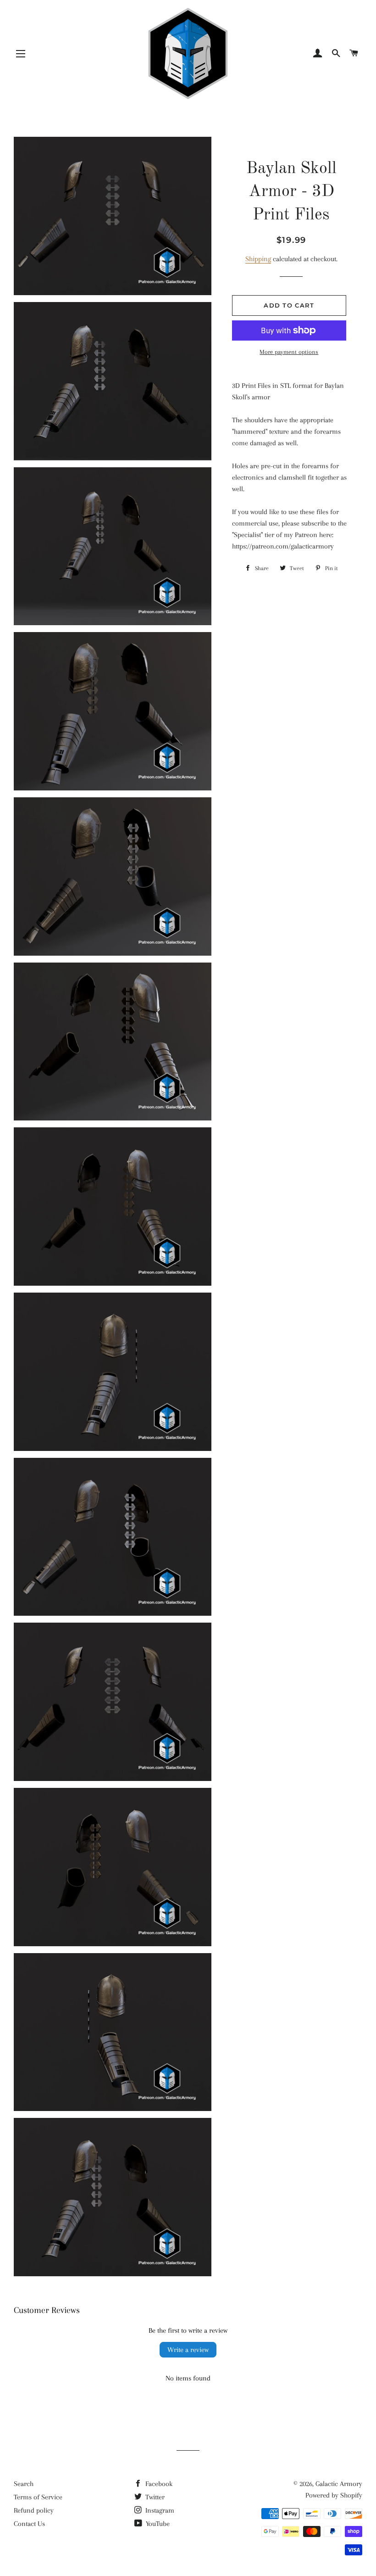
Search (24, 2484)
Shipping (258, 259)
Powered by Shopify (334, 2495)
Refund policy (34, 2510)
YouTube (157, 2524)
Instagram (159, 2510)
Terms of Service (38, 2497)
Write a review (188, 2350)
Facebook (158, 2484)
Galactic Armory (339, 2484)
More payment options (289, 352)
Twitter (154, 2497)
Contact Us (29, 2524)
